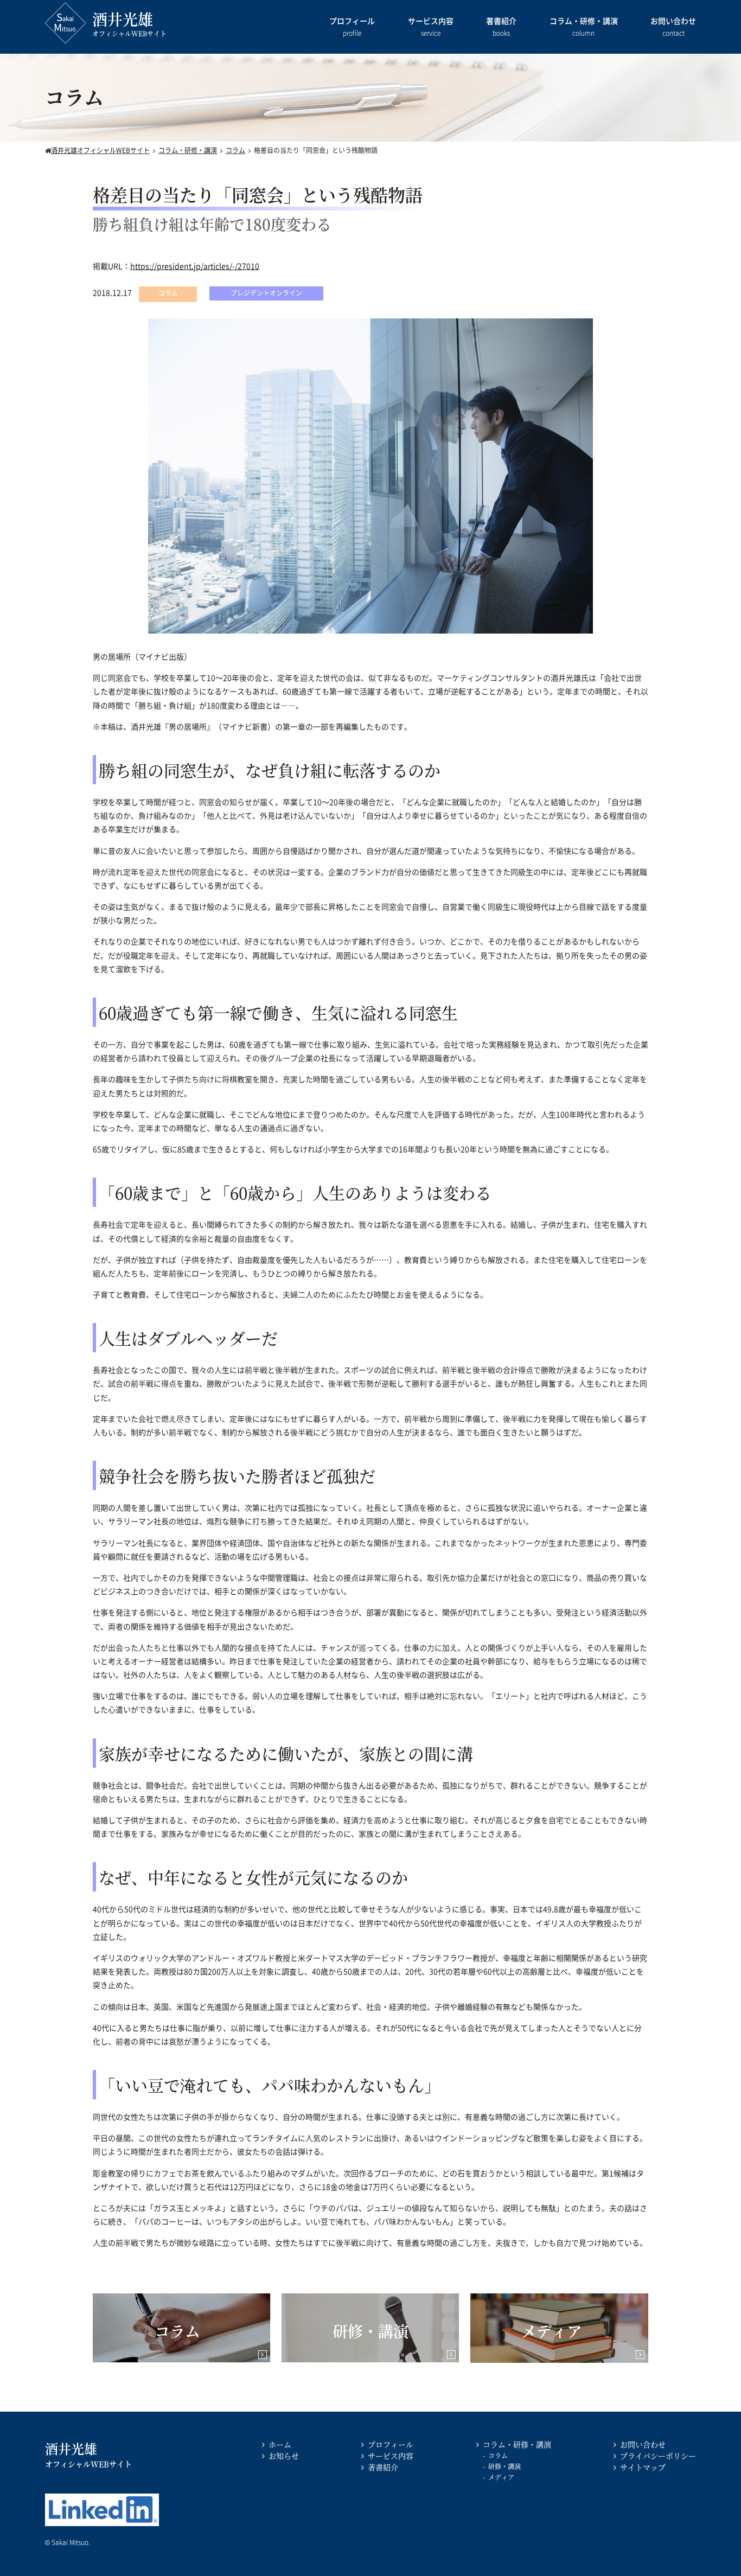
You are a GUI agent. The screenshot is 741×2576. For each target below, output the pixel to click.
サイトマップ (643, 2467)
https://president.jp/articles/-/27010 (195, 266)
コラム (498, 2455)
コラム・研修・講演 (584, 27)
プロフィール (352, 27)
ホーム (280, 2444)
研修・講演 (504, 2466)
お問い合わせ (673, 27)
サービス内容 (431, 27)
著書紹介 (501, 27)
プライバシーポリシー (658, 2456)
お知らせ (284, 2456)
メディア (501, 2477)
